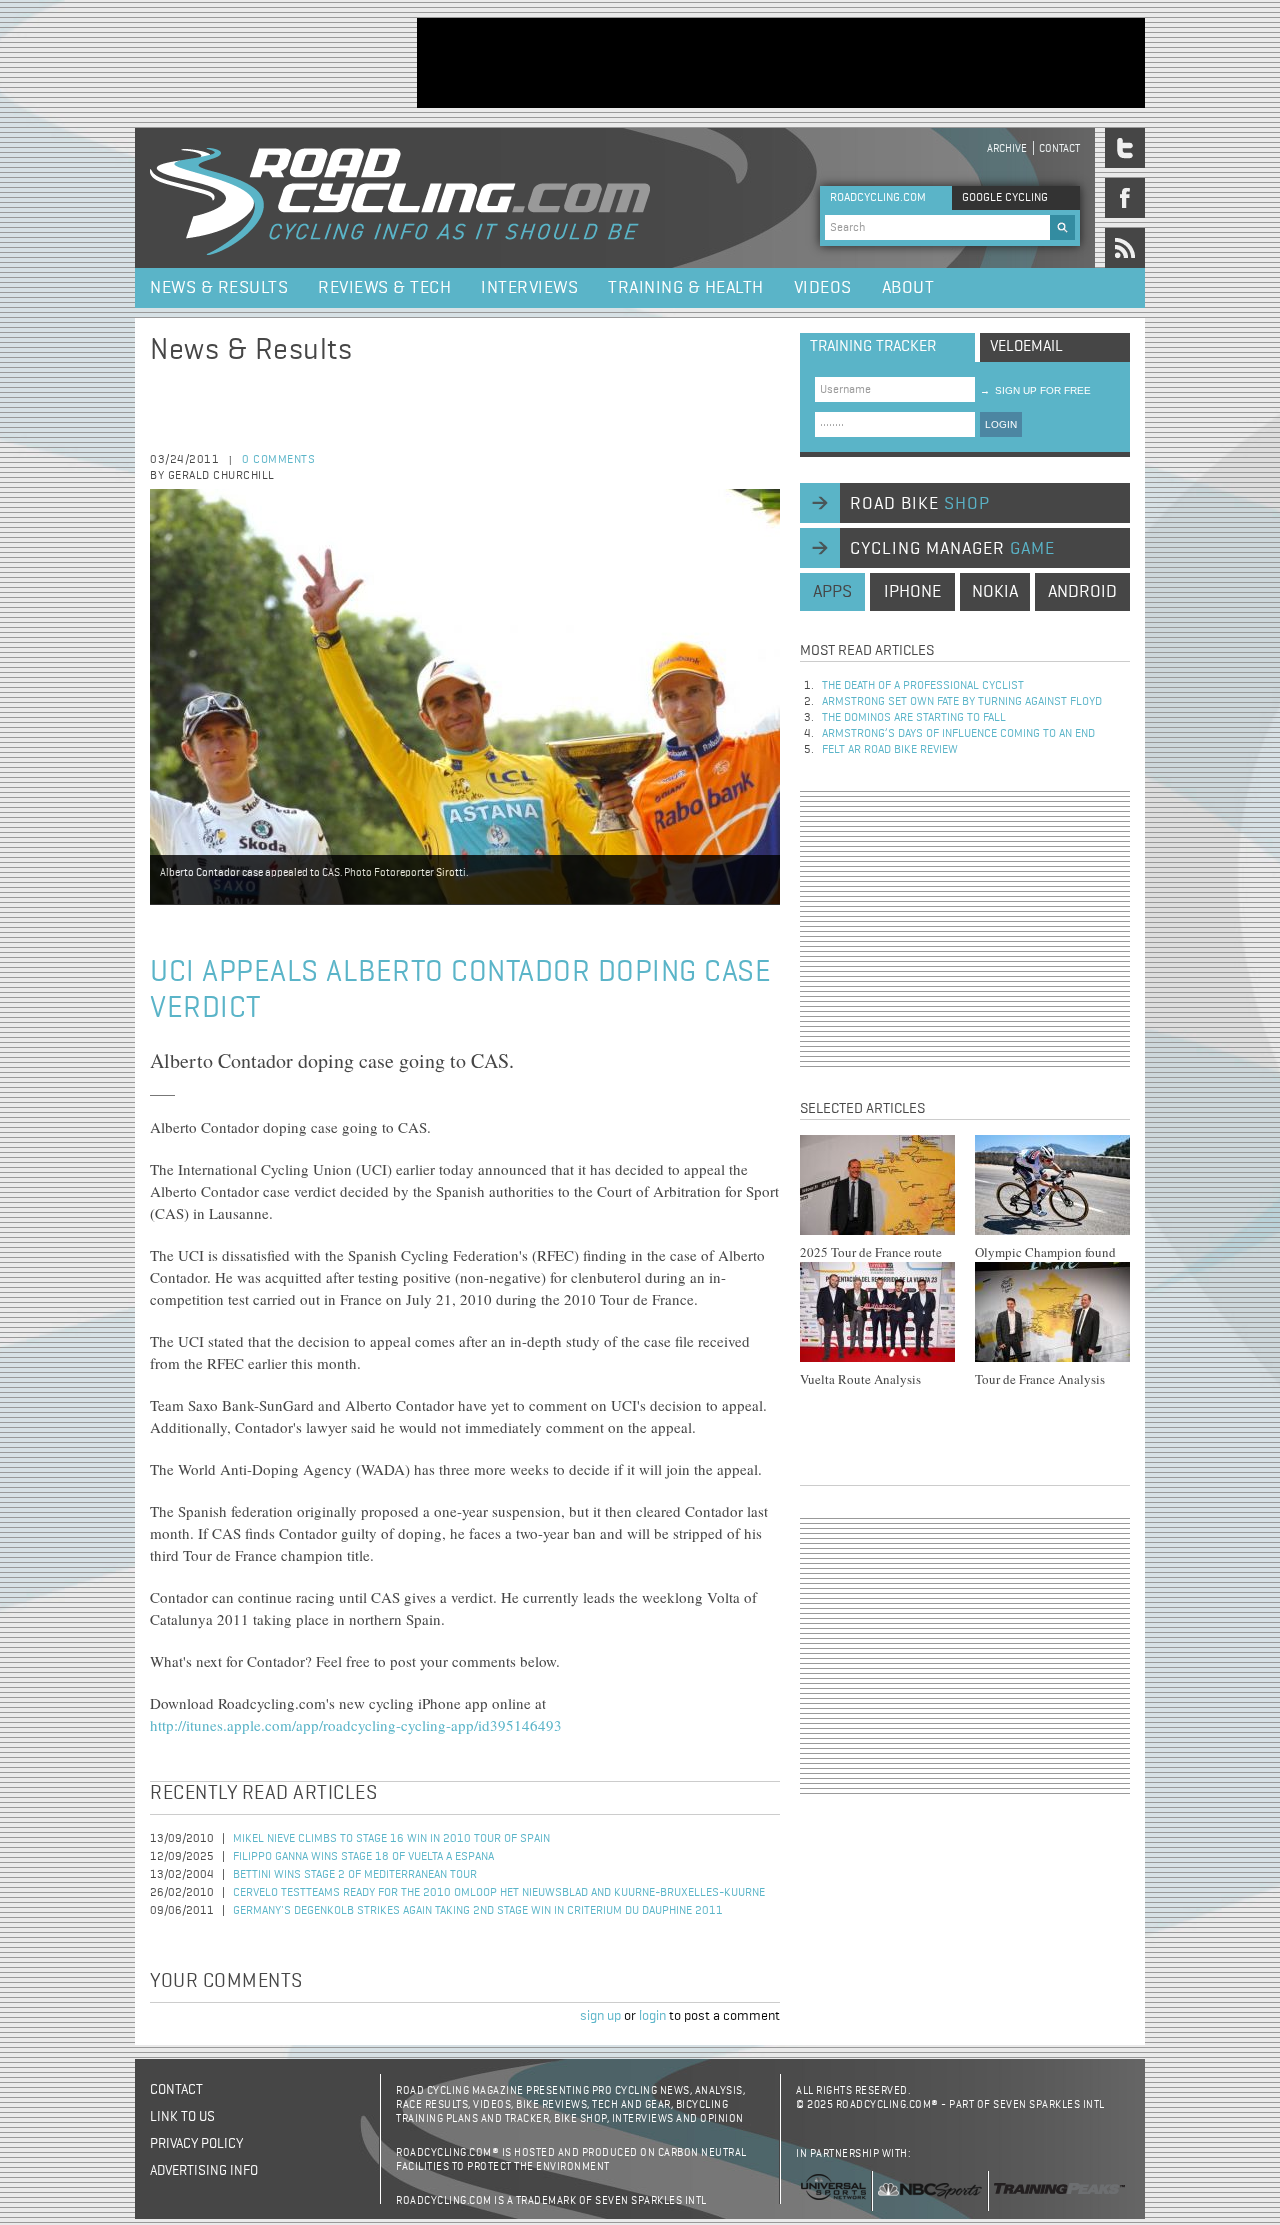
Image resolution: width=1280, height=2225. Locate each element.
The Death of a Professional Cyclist (923, 686)
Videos (823, 288)
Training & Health (686, 288)
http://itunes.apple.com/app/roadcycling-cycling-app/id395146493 (356, 1725)
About (908, 288)
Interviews (529, 288)
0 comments (278, 460)
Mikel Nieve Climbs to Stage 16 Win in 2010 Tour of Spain (391, 1839)
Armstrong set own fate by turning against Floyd (962, 702)
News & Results (219, 288)
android (1082, 592)
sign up (600, 2016)
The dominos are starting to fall (914, 718)
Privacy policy (196, 2144)
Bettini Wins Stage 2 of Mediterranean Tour (355, 1875)
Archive (1007, 148)
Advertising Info (204, 2171)
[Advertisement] (781, 63)
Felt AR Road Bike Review (890, 750)
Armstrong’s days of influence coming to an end (958, 734)
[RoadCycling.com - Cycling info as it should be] (400, 198)
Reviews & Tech (384, 288)
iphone (912, 592)
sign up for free (1035, 390)
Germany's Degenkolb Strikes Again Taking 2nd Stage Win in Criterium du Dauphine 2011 (478, 1911)
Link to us (182, 2117)
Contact (1059, 148)
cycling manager (952, 549)
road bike (920, 504)
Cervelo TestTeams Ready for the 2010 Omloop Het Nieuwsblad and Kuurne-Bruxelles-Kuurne (499, 1893)
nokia (995, 592)
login (652, 2016)
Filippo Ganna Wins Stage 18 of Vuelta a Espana (363, 1857)
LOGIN (1001, 424)
